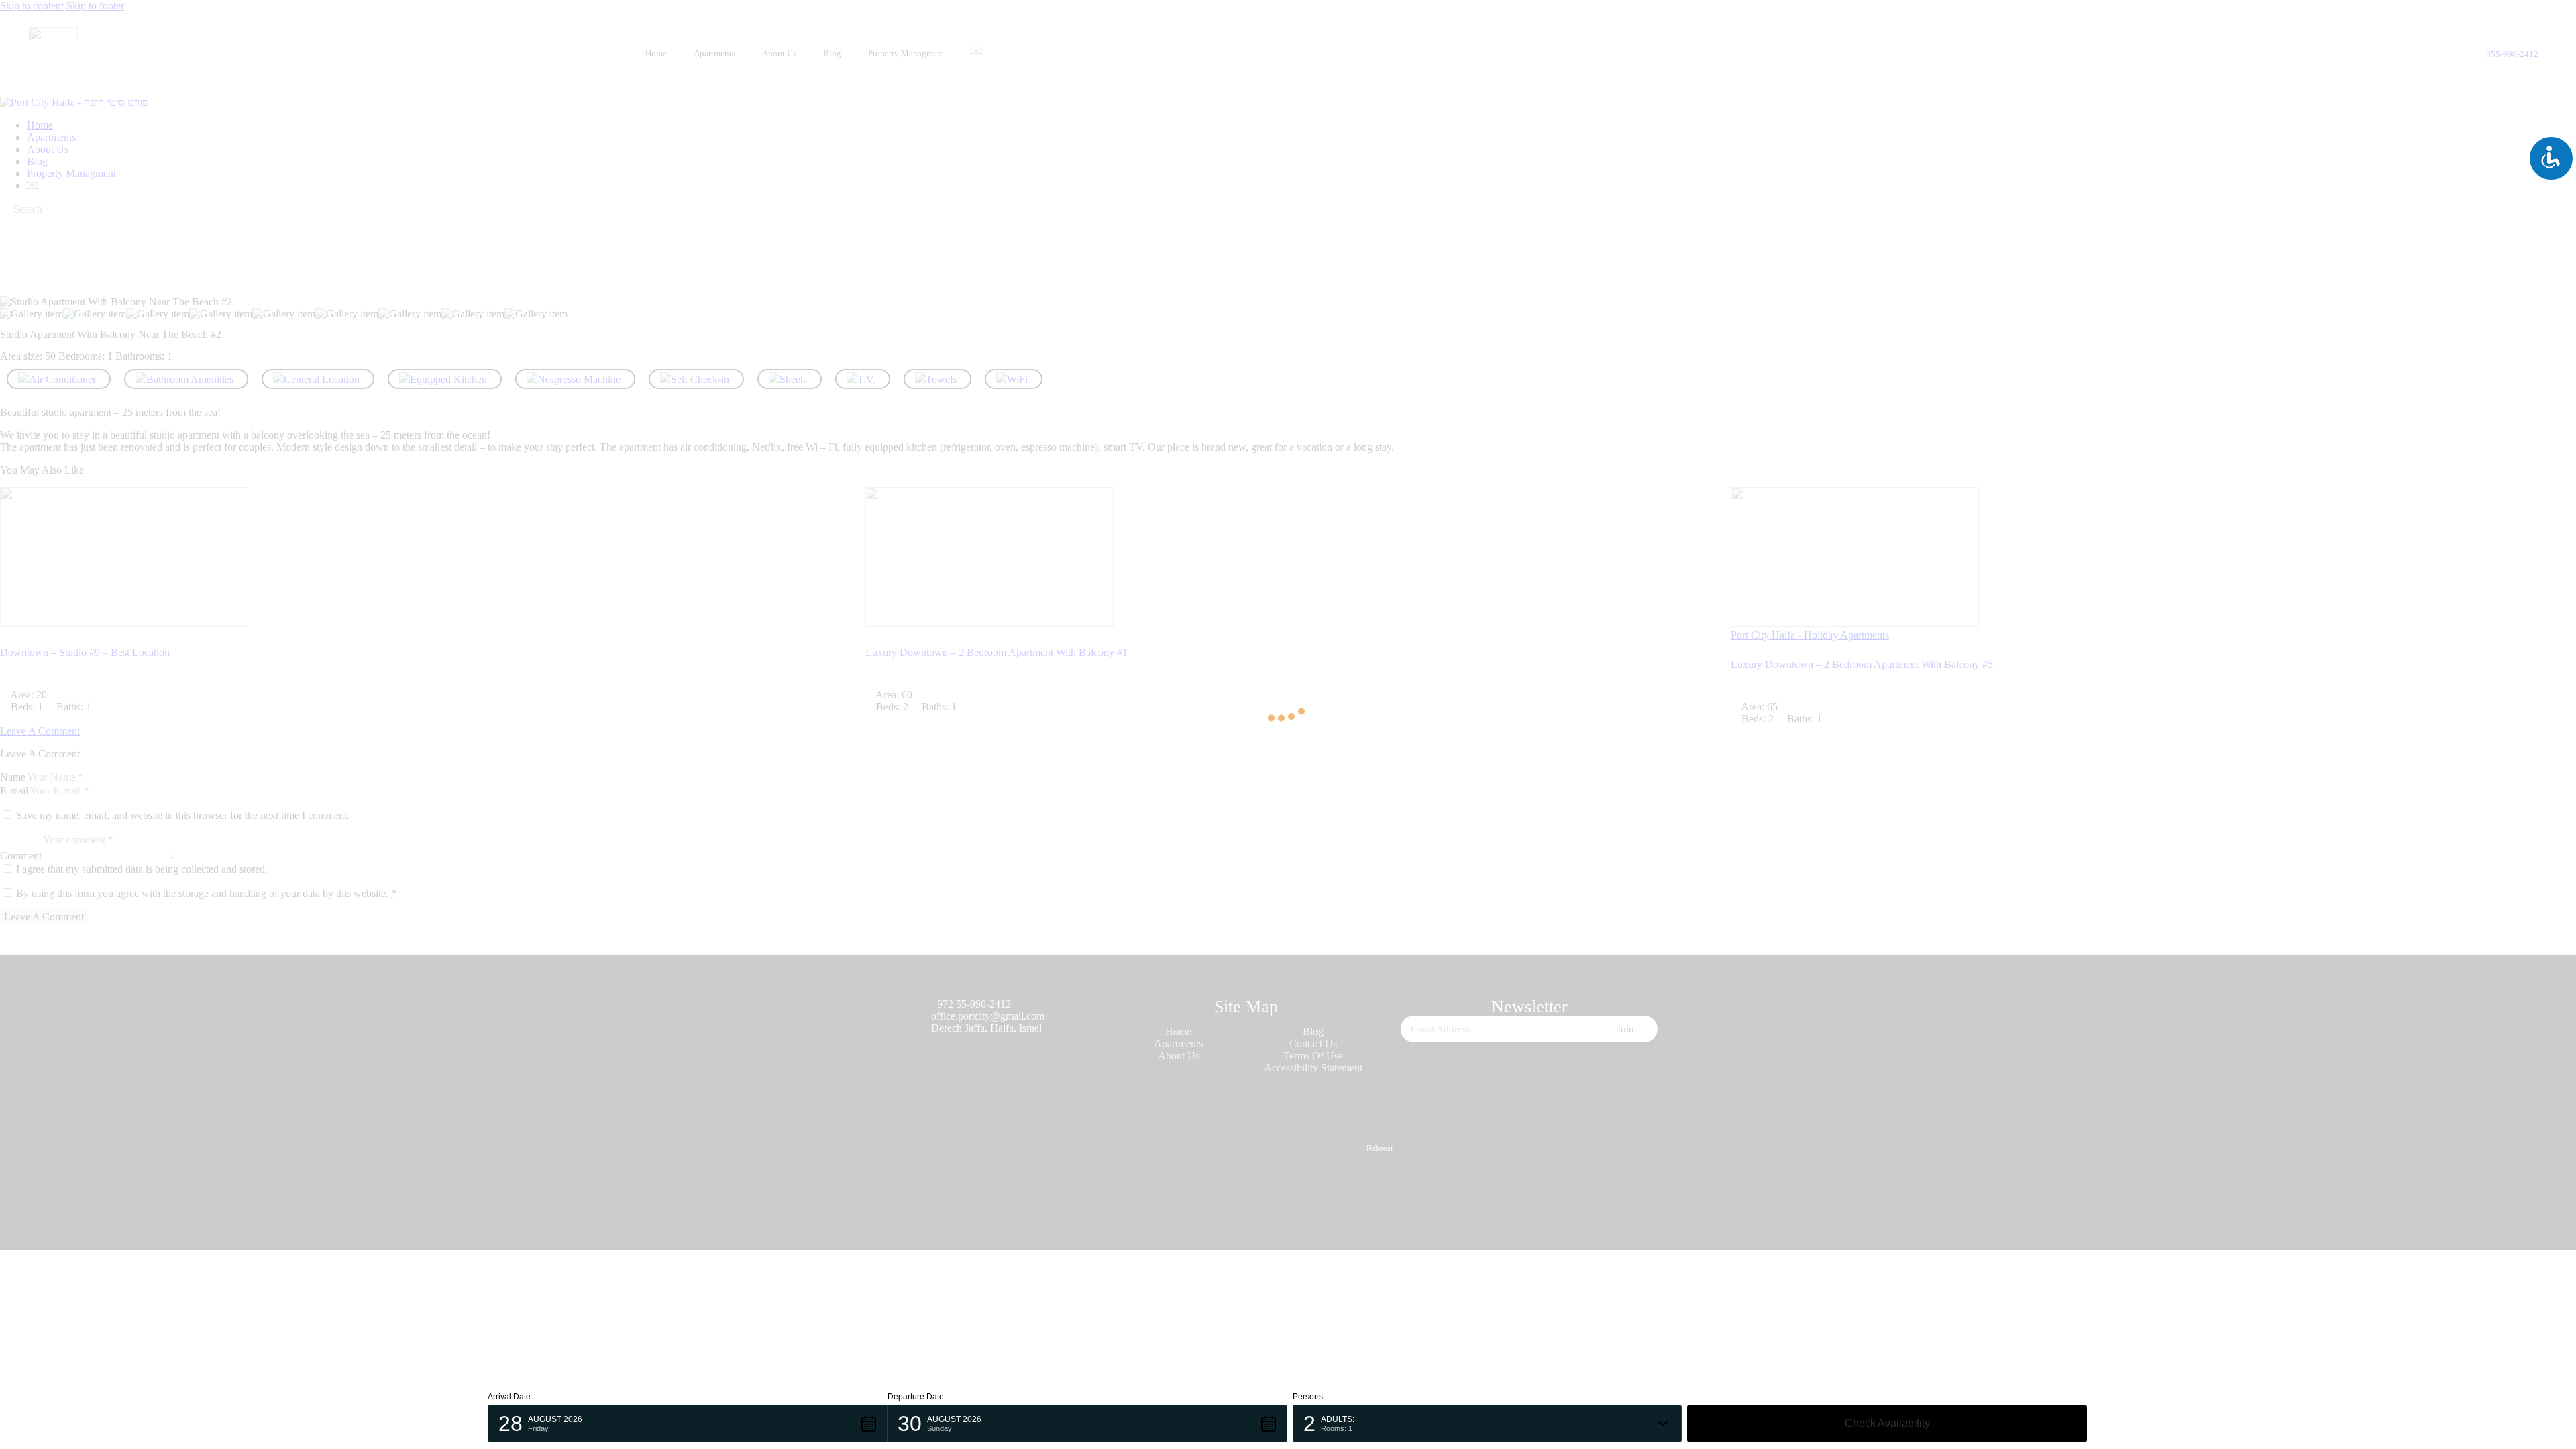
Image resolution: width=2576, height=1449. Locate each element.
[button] (688, 1424)
